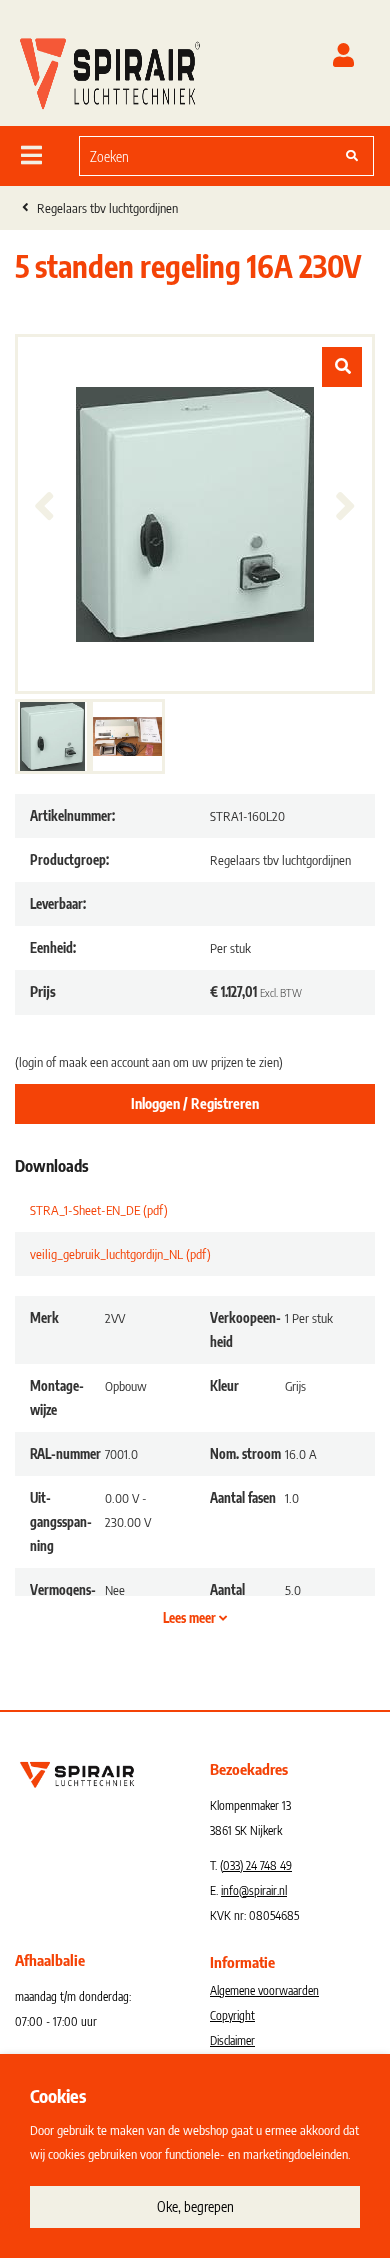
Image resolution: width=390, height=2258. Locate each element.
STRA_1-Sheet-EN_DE (99, 1210)
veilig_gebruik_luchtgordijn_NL (120, 1254)
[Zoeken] (352, 156)
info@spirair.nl (254, 1890)
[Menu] (31, 155)
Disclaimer (232, 2040)
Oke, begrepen (195, 2206)
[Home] (110, 69)
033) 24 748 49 (257, 1865)
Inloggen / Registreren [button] (195, 1103)
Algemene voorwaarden (264, 1990)
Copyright (232, 2015)
